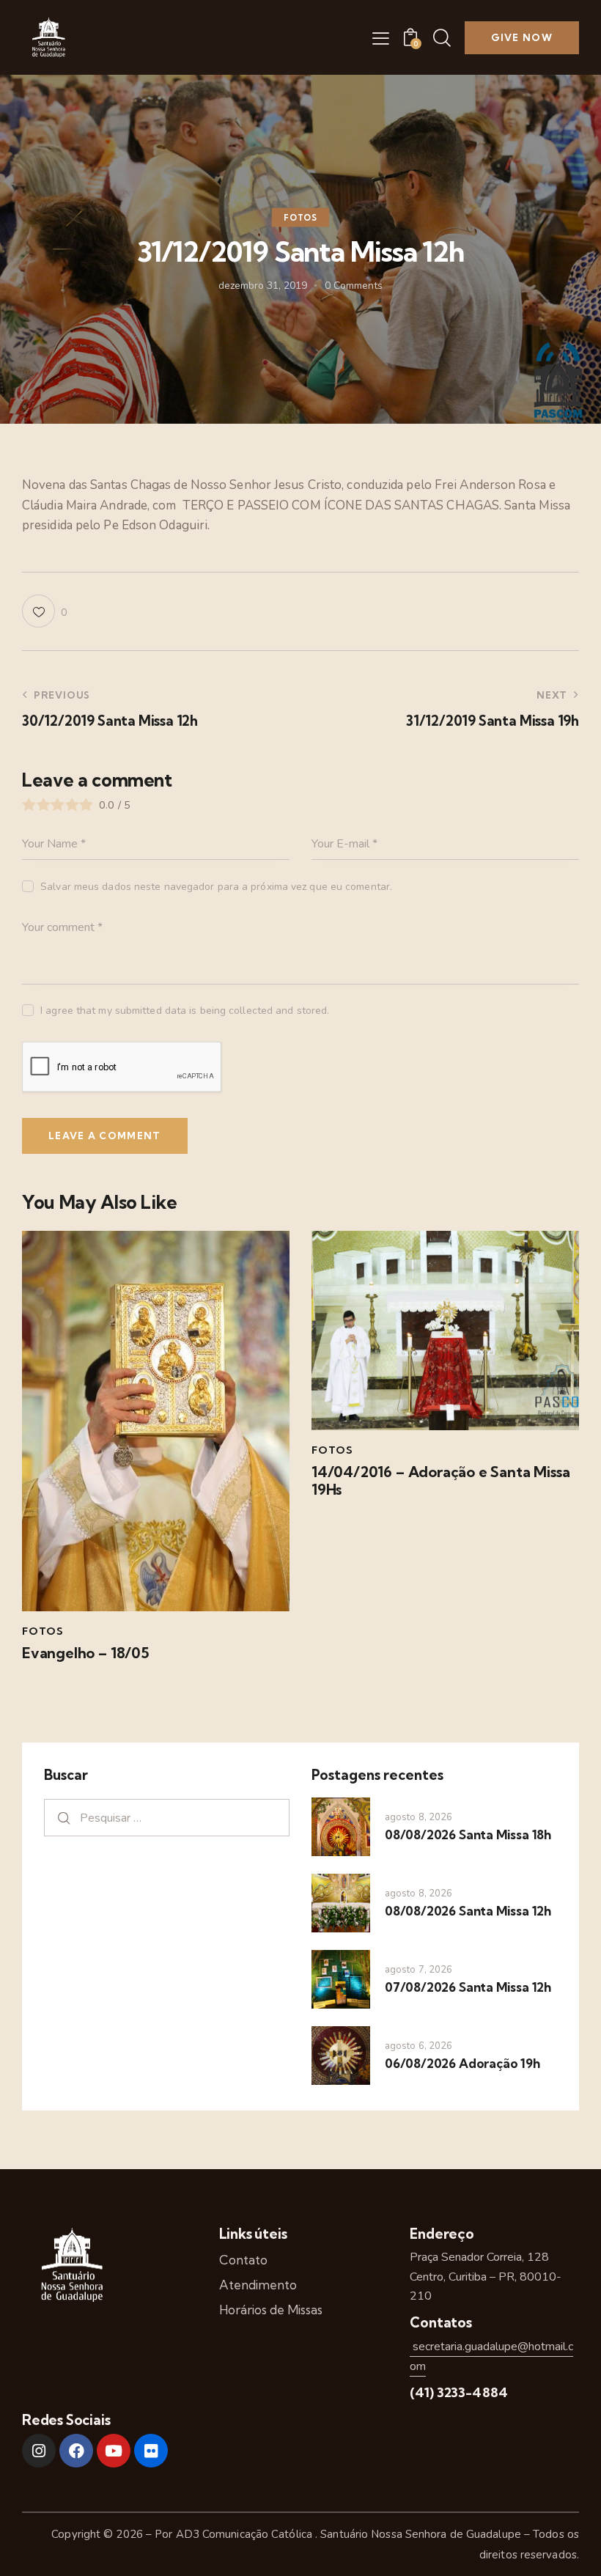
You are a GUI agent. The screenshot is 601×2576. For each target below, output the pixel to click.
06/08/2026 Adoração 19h (462, 2063)
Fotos (300, 218)
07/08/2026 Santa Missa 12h (468, 1987)
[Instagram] (39, 2451)
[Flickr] (151, 2451)
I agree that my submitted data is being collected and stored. (185, 1011)
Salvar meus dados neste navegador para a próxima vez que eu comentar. (216, 887)
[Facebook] (76, 2451)
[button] (381, 38)
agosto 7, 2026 (419, 1970)
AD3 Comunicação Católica (246, 2534)
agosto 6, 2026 (419, 2046)
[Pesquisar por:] (167, 1818)
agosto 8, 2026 (419, 1817)
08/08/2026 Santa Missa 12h (468, 1911)
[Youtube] (114, 2451)
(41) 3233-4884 (459, 2392)
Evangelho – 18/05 (86, 1653)
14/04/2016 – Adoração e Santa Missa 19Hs (440, 1481)
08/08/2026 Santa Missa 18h (468, 1835)
